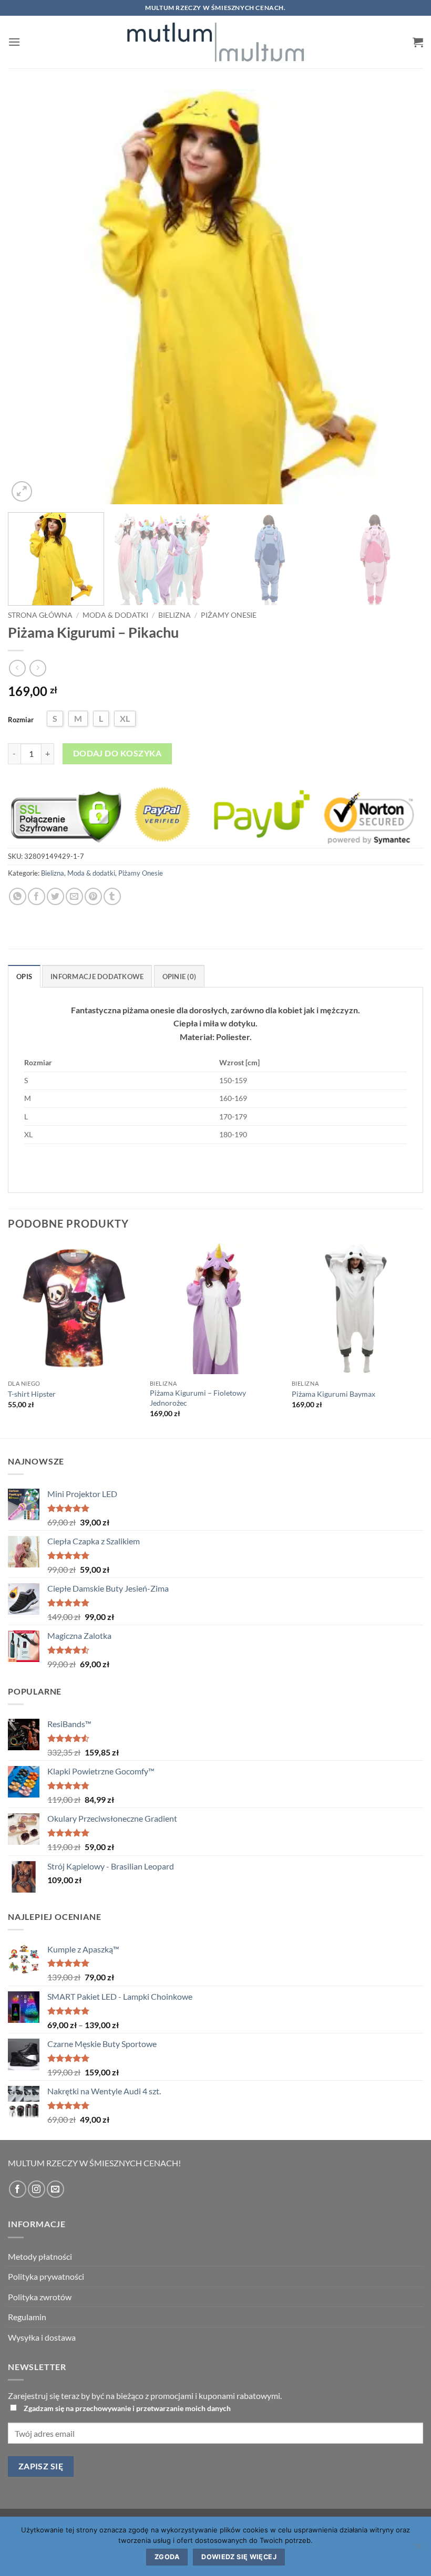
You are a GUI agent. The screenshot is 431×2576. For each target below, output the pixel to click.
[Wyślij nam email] (55, 2189)
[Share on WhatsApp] (18, 896)
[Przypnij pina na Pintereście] (93, 896)
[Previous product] (38, 668)
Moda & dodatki (115, 615)
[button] (14, 42)
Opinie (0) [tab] (179, 977)
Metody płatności (40, 2256)
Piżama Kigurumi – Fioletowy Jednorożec (198, 1398)
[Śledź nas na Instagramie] (37, 2189)
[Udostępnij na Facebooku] (37, 896)
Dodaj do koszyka (117, 753)
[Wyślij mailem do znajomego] (74, 896)
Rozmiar (21, 720)
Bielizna (175, 615)
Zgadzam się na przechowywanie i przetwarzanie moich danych (127, 2408)
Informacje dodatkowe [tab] (97, 977)
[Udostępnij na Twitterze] (55, 896)
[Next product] (17, 668)
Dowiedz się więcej (239, 2557)
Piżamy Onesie (229, 615)
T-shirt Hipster (32, 1394)
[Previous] (29, 297)
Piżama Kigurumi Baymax (333, 1394)
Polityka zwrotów (40, 2297)
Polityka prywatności (46, 2276)
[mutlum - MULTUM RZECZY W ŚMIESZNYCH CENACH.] (215, 42)
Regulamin (27, 2317)
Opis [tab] (24, 977)
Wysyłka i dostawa (42, 2337)
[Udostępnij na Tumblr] (112, 896)
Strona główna (40, 615)
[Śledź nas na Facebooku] (18, 2189)
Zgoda (167, 2557)
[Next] (402, 297)
